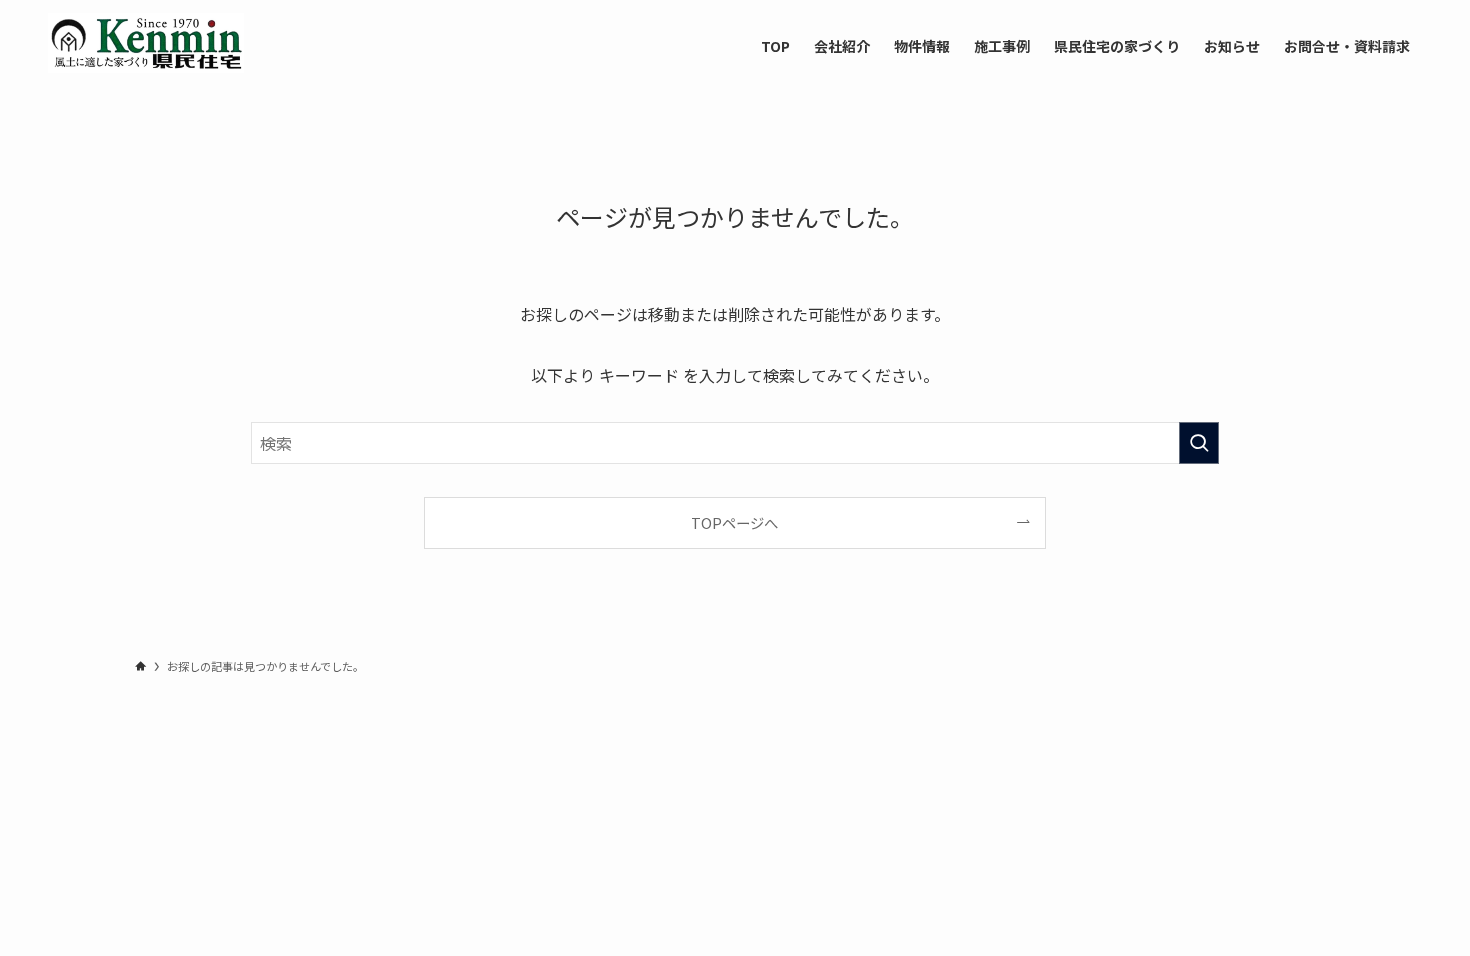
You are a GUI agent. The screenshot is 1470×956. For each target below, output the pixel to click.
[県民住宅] (146, 43)
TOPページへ (734, 522)
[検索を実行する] (1199, 443)
